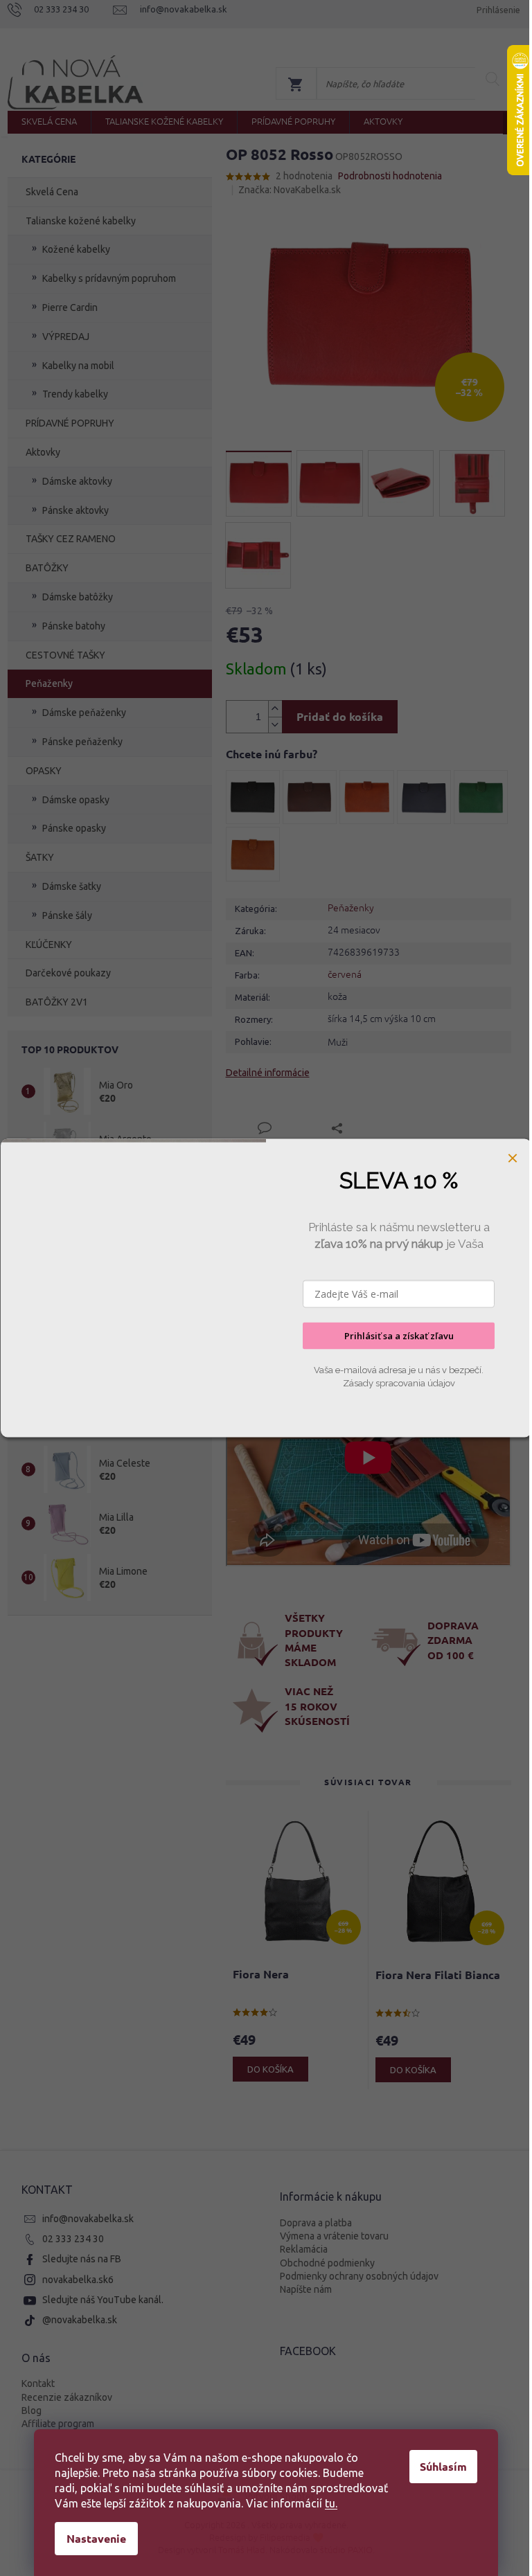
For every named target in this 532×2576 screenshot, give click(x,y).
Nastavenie (96, 2538)
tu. (331, 2503)
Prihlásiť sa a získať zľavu (399, 1336)
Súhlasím (443, 2466)
